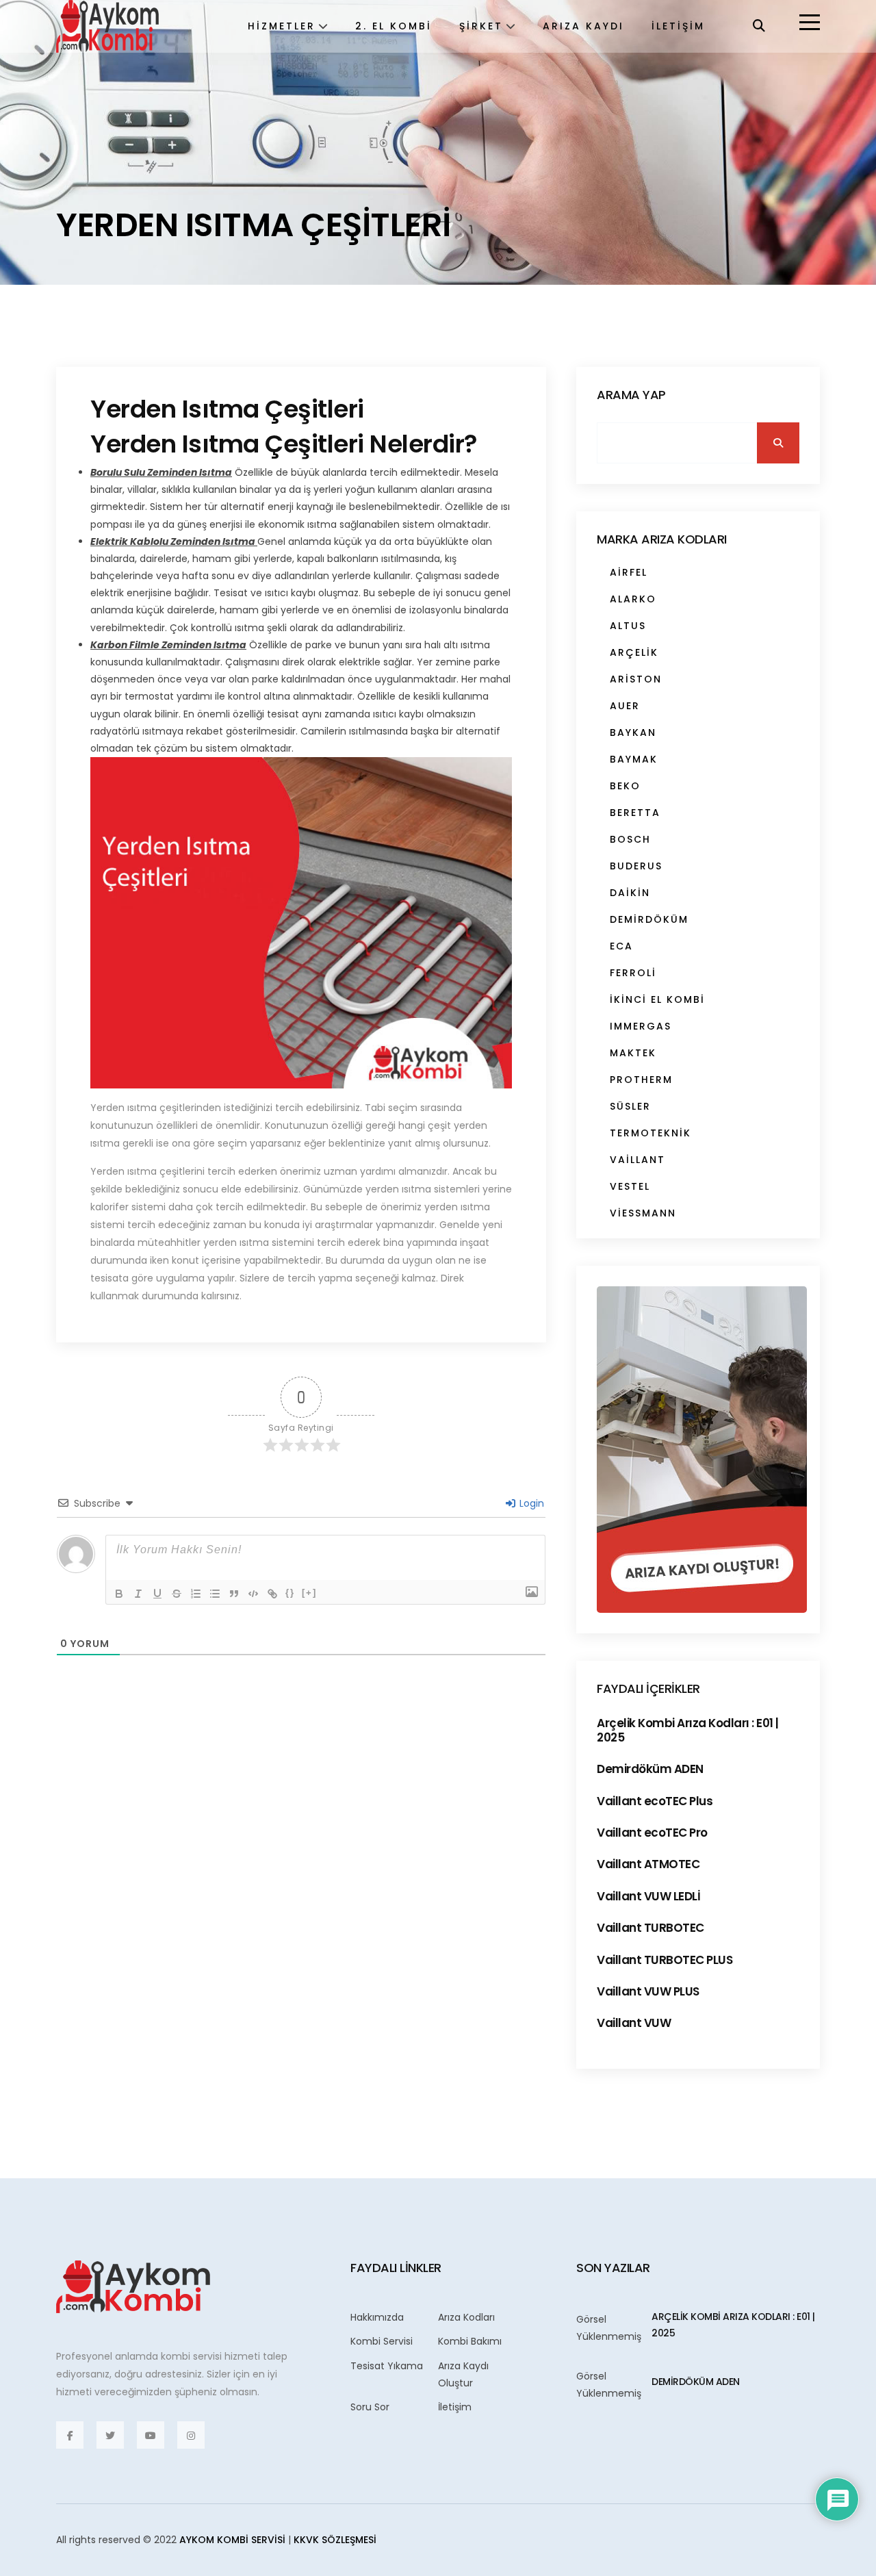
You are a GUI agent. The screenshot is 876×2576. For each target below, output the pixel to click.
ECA (621, 946)
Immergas (641, 1026)
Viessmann (643, 1213)
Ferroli (633, 973)
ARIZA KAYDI (583, 26)
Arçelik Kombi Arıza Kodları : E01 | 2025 (688, 1730)
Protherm (641, 1080)
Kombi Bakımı (470, 2341)
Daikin (630, 893)
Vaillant (637, 1160)
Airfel (629, 572)
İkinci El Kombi (657, 999)
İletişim (455, 2407)
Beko (625, 786)
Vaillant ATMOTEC (648, 1864)
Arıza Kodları (466, 2317)
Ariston (636, 679)
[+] (309, 1593)
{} (290, 1593)
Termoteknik (650, 1133)
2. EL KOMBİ (394, 26)
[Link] (272, 1594)
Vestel (630, 1186)
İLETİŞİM (678, 26)
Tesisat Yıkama (387, 2366)
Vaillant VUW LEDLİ (648, 1896)
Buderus (636, 866)
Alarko (633, 599)
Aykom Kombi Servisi (232, 2540)
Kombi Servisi (382, 2341)
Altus (628, 626)
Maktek (633, 1053)
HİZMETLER (282, 26)
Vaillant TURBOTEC (650, 1928)
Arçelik (634, 652)
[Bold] (119, 1594)
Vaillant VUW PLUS (648, 1991)
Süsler (630, 1106)
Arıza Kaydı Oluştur (463, 2374)
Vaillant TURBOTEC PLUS (665, 1960)
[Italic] (138, 1594)
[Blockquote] (234, 1594)
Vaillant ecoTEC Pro (652, 1833)
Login (530, 1503)
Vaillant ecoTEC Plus (655, 1801)
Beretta (635, 813)
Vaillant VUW (634, 2023)
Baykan (633, 732)
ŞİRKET (481, 26)
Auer (625, 706)
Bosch (630, 839)
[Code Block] (253, 1594)
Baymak (634, 759)
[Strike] (177, 1594)
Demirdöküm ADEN (650, 1769)
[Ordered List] (196, 1594)
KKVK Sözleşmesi (335, 2540)
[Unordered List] (215, 1594)
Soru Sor (370, 2407)
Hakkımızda (377, 2317)
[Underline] (157, 1594)
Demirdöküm (649, 919)
